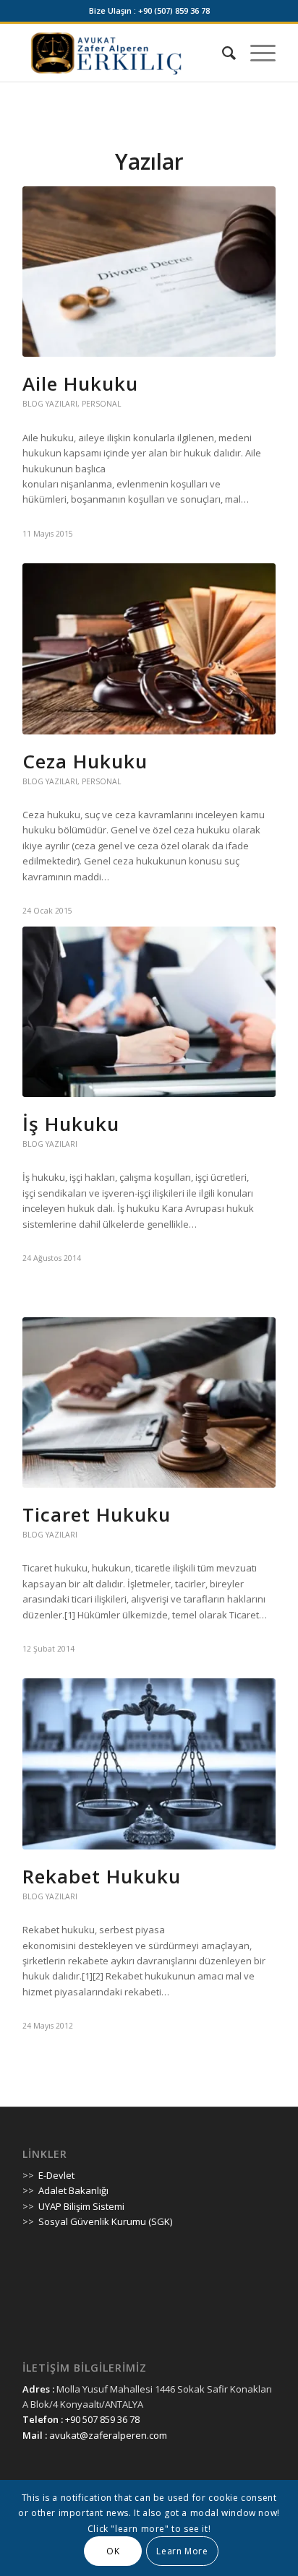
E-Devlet (56, 2175)
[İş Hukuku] (149, 1012)
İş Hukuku (71, 1124)
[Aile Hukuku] (149, 272)
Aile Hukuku (80, 383)
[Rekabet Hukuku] (149, 1764)
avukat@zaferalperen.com (108, 2435)
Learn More (182, 2551)
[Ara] (222, 53)
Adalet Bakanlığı (73, 2190)
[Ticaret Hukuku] (149, 1402)
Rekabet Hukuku (102, 1876)
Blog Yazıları (50, 404)
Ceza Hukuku (85, 761)
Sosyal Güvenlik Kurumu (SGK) (105, 2221)
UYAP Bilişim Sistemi (81, 2206)
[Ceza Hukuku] (149, 649)
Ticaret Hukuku (97, 1514)
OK (113, 2551)
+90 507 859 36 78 (102, 2419)
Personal (101, 404)
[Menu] (256, 53)
